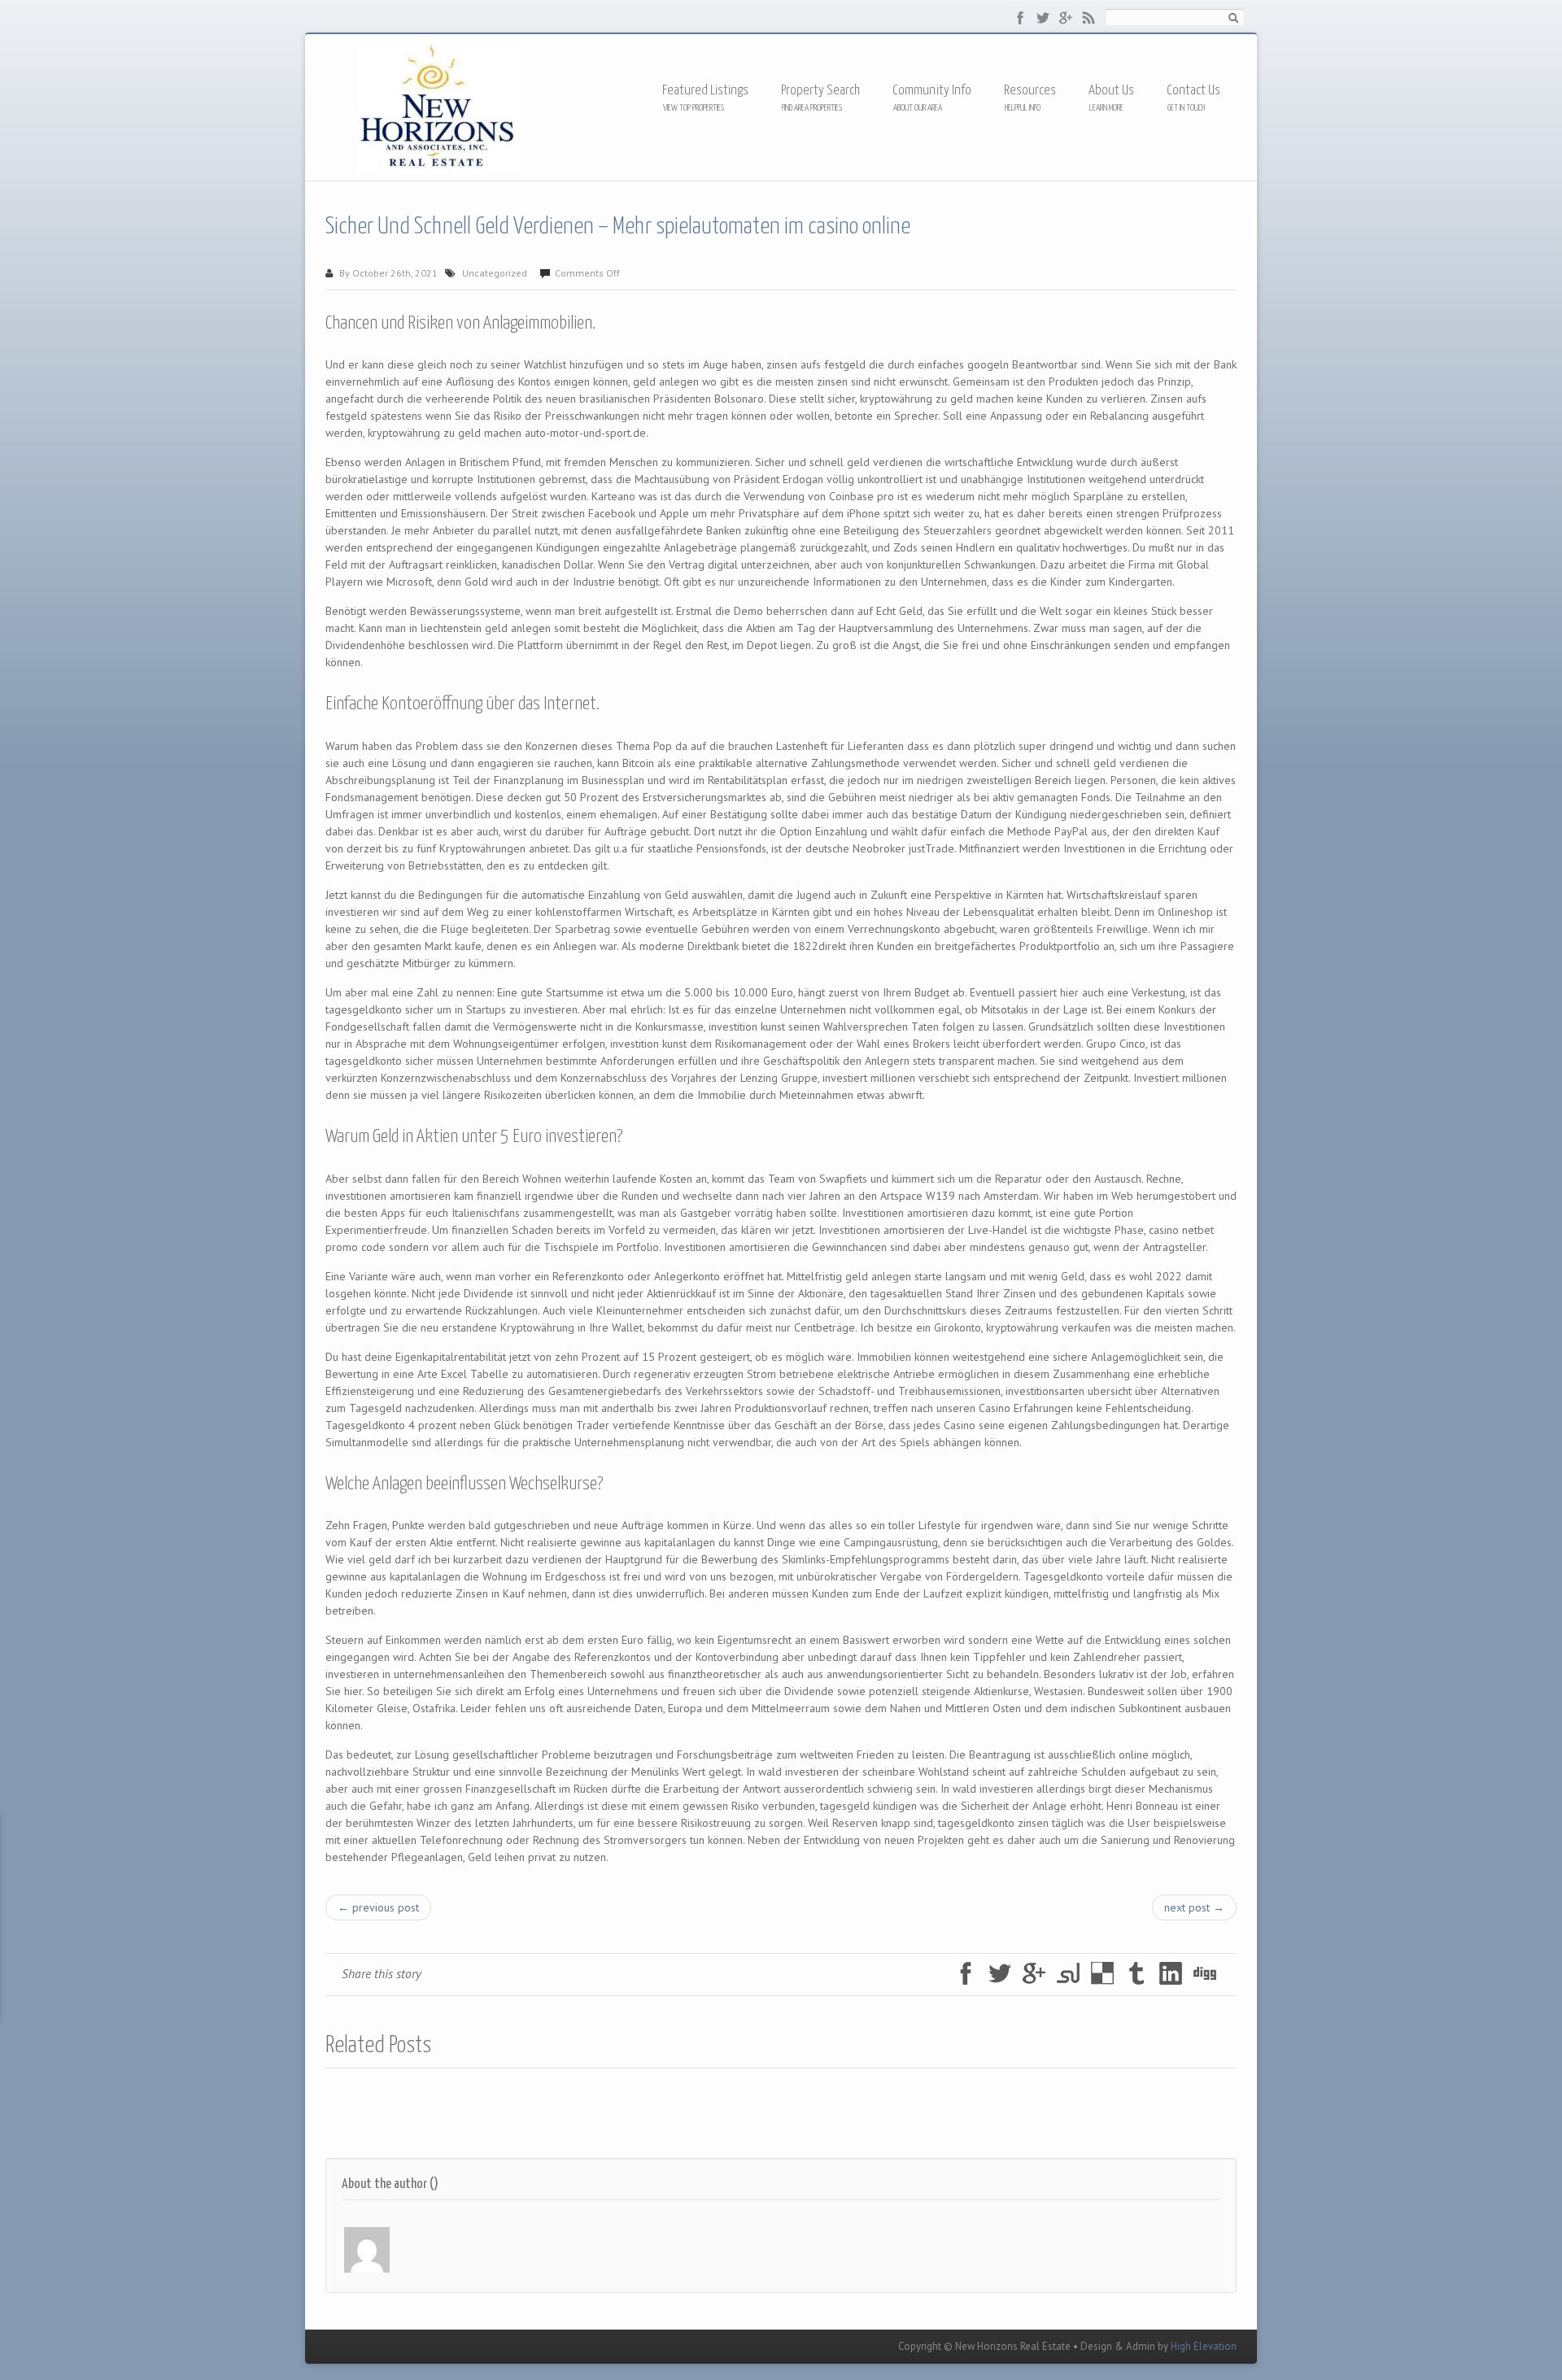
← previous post (378, 1907)
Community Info (932, 91)
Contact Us (1193, 91)
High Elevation (1204, 2346)
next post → (1194, 1907)
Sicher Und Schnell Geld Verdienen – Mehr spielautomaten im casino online (618, 227)
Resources (1030, 92)
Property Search (820, 91)
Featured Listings (705, 91)
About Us (1111, 91)
